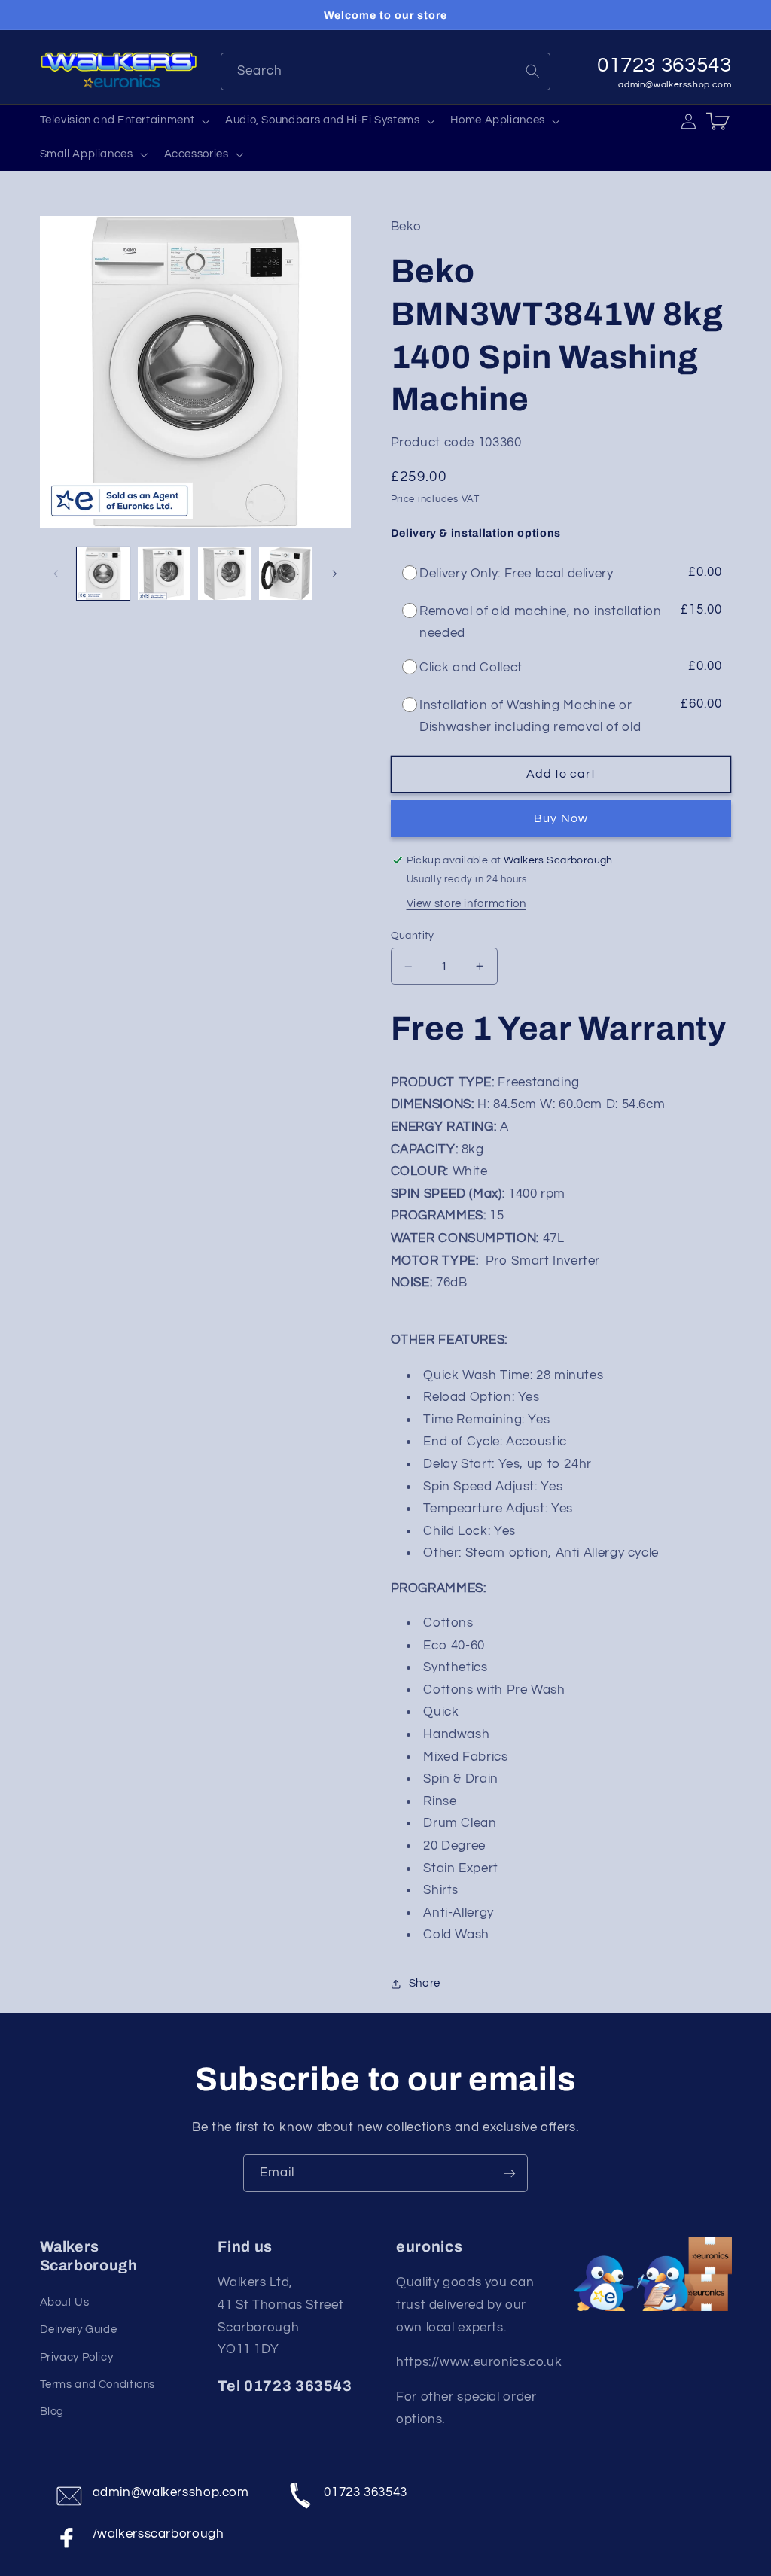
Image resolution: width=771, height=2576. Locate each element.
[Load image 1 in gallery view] (103, 574)
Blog (52, 2412)
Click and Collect (471, 668)
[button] (123, 121)
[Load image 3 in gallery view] (224, 574)
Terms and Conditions (98, 2384)
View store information (466, 904)
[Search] (532, 71)
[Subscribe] (510, 2173)
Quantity (413, 936)
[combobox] (386, 71)
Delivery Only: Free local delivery (516, 574)
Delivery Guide (79, 2329)
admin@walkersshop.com (675, 85)
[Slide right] (334, 574)
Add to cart (561, 774)
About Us (65, 2302)
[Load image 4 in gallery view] (285, 574)
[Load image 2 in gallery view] (164, 574)
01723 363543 (366, 2492)
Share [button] (425, 1983)
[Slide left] (56, 574)
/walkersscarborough (158, 2534)
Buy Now (561, 818)
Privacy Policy (77, 2357)
